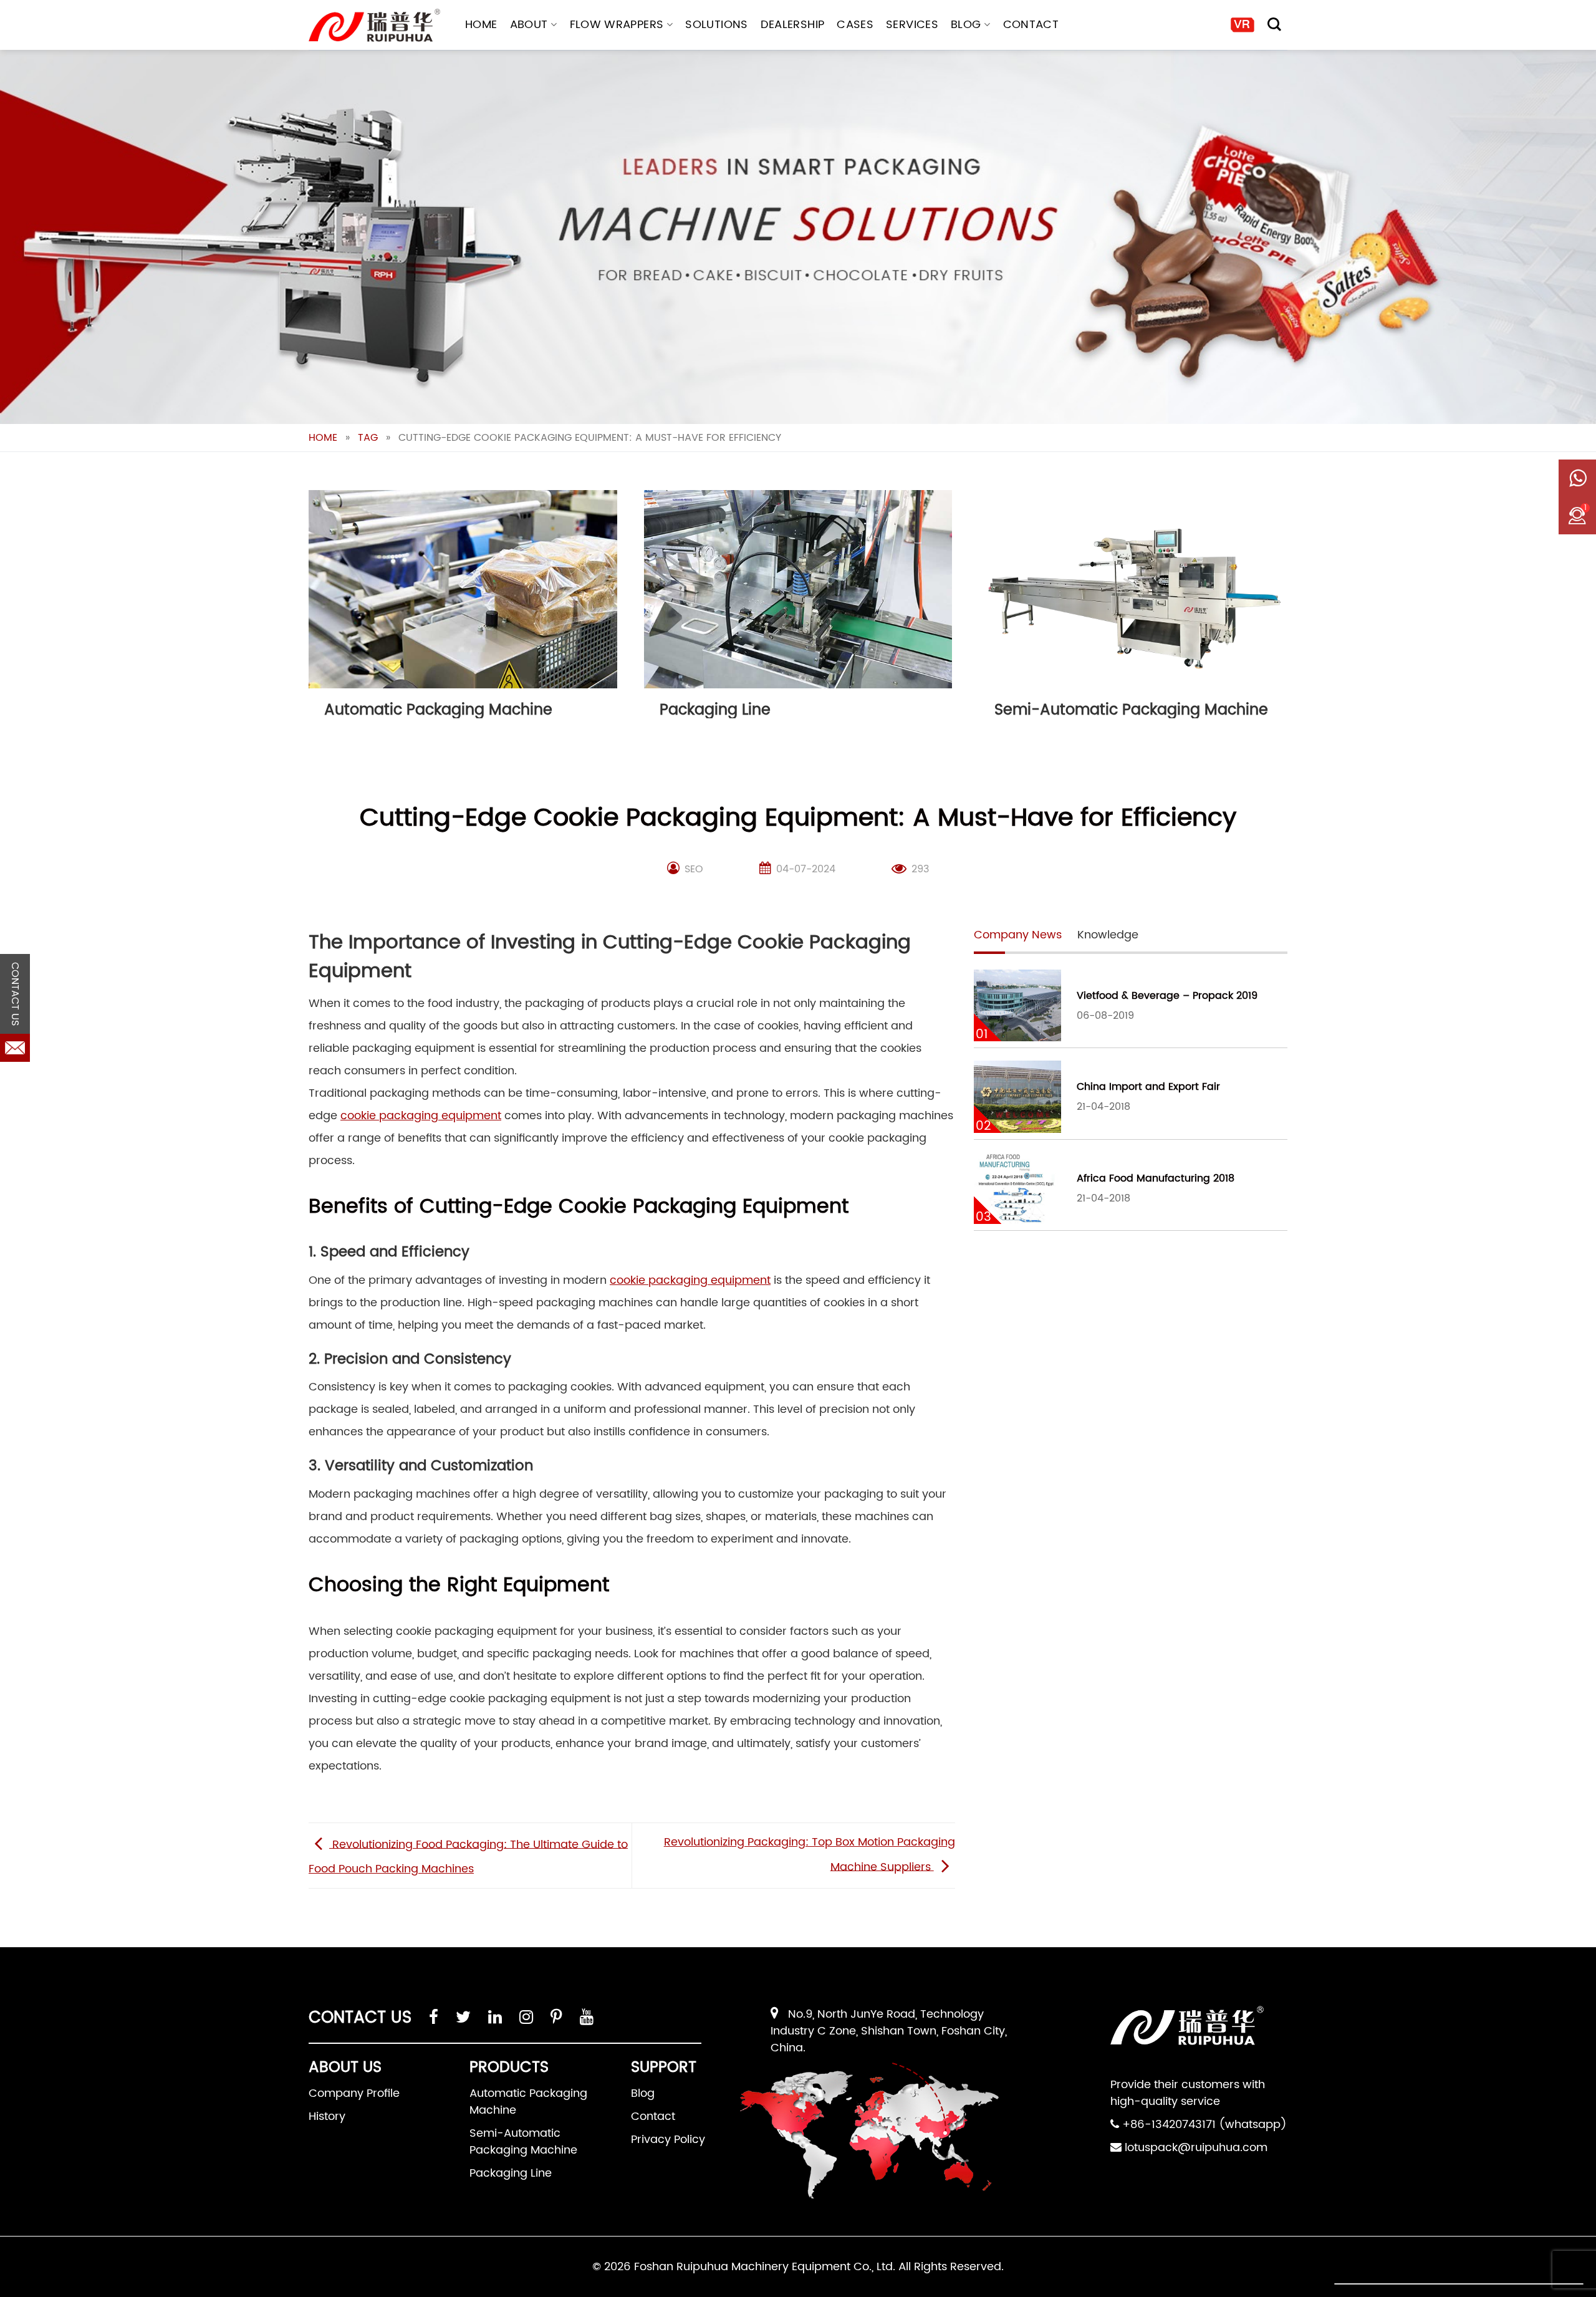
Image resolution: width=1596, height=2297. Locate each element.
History (327, 2116)
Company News (1018, 935)
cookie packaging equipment (421, 1116)
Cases (855, 25)
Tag (368, 438)
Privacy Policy (668, 2140)
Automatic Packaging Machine (528, 2102)
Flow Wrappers (617, 25)
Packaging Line (511, 2173)
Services (912, 25)
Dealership (793, 25)
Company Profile (354, 2093)
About (529, 25)
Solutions (716, 25)
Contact (1031, 25)
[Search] (1274, 24)
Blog (966, 25)
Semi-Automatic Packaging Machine (523, 2142)
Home (481, 25)
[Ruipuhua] (374, 25)
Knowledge (1108, 935)
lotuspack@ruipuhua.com (1196, 2148)
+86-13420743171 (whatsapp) (1204, 2125)
